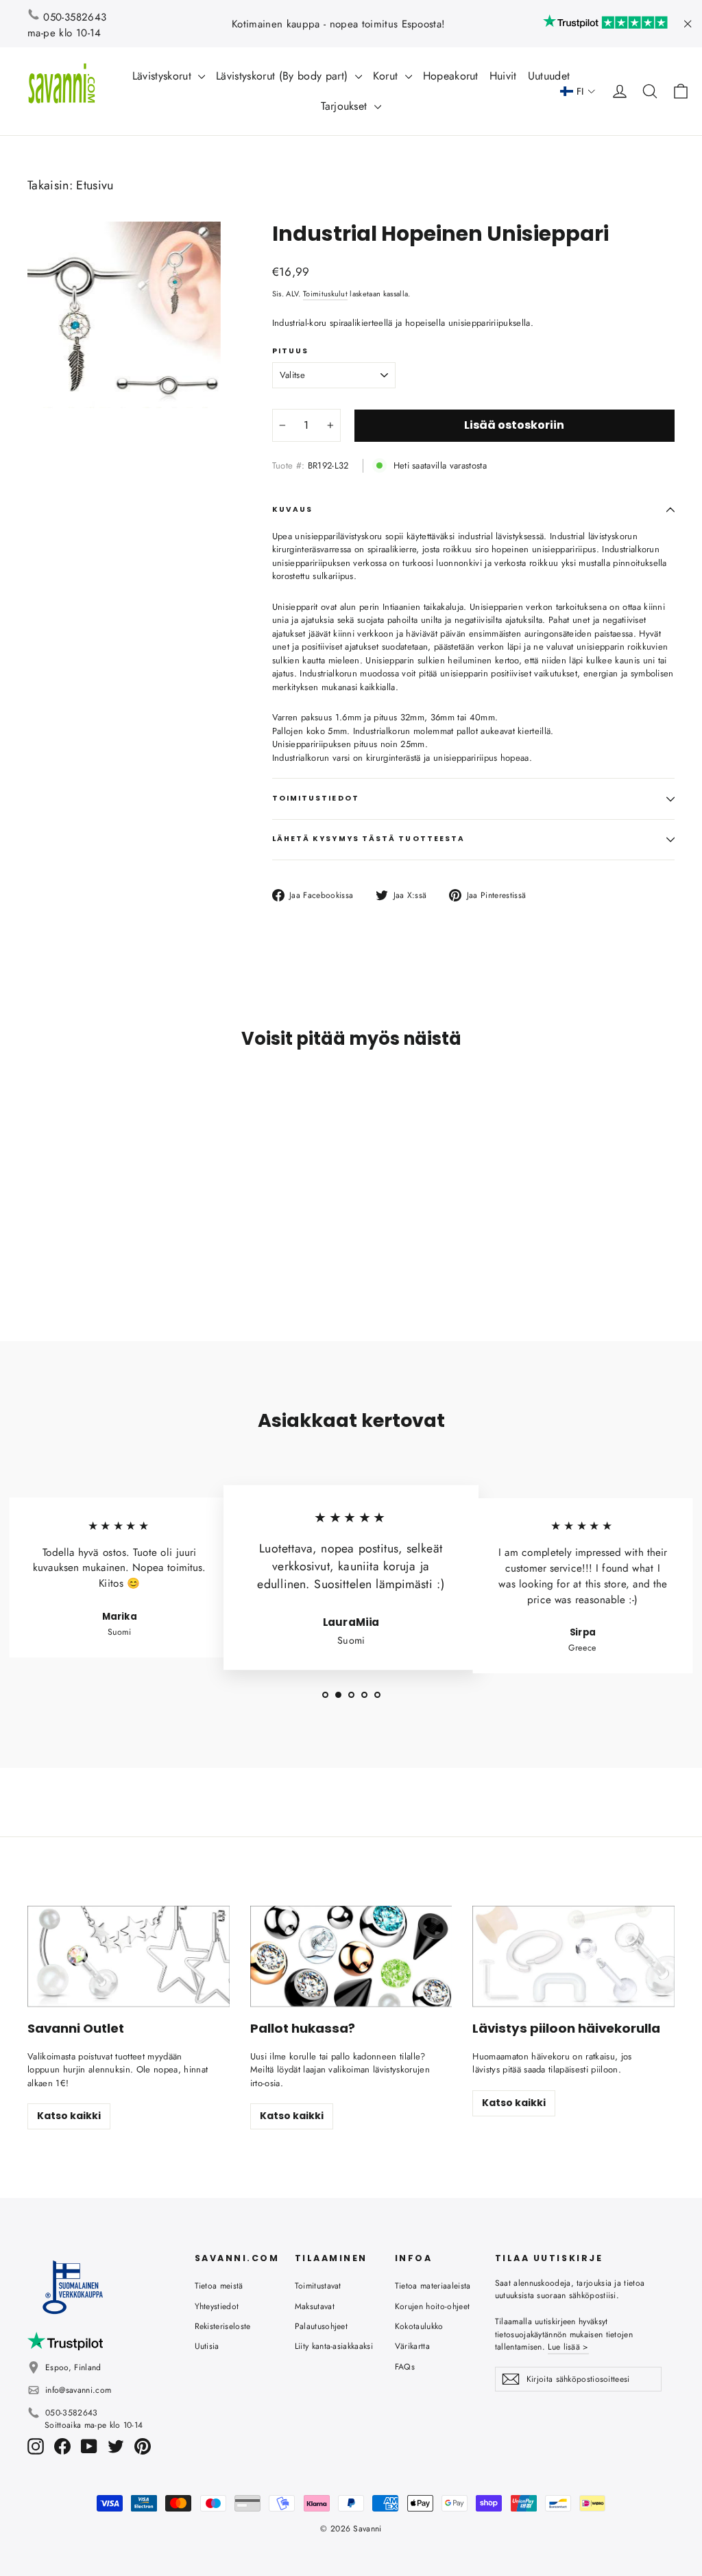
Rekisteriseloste (223, 2326)
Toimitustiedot (316, 798)
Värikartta (412, 2346)
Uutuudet (549, 76)
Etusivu (95, 185)
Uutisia (207, 2346)
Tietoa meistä (219, 2286)
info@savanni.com (78, 2390)
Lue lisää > (568, 2347)
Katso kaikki (69, 2116)
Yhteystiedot (217, 2306)
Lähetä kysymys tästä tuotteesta (368, 839)
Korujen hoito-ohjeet (433, 2306)
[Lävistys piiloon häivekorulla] (573, 1956)
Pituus (290, 351)
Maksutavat (315, 2306)
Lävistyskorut (164, 76)
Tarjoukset (346, 106)
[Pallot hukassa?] (351, 1956)
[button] (578, 92)
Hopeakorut (451, 76)
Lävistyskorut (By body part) (283, 76)
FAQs (405, 2367)
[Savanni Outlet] (129, 1956)
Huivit (503, 76)
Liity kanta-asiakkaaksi (334, 2346)
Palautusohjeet (322, 2326)
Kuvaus (292, 509)
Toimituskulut (325, 294)
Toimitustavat (318, 2286)
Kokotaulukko (419, 2326)
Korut (387, 76)
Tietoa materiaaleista (433, 2286)
